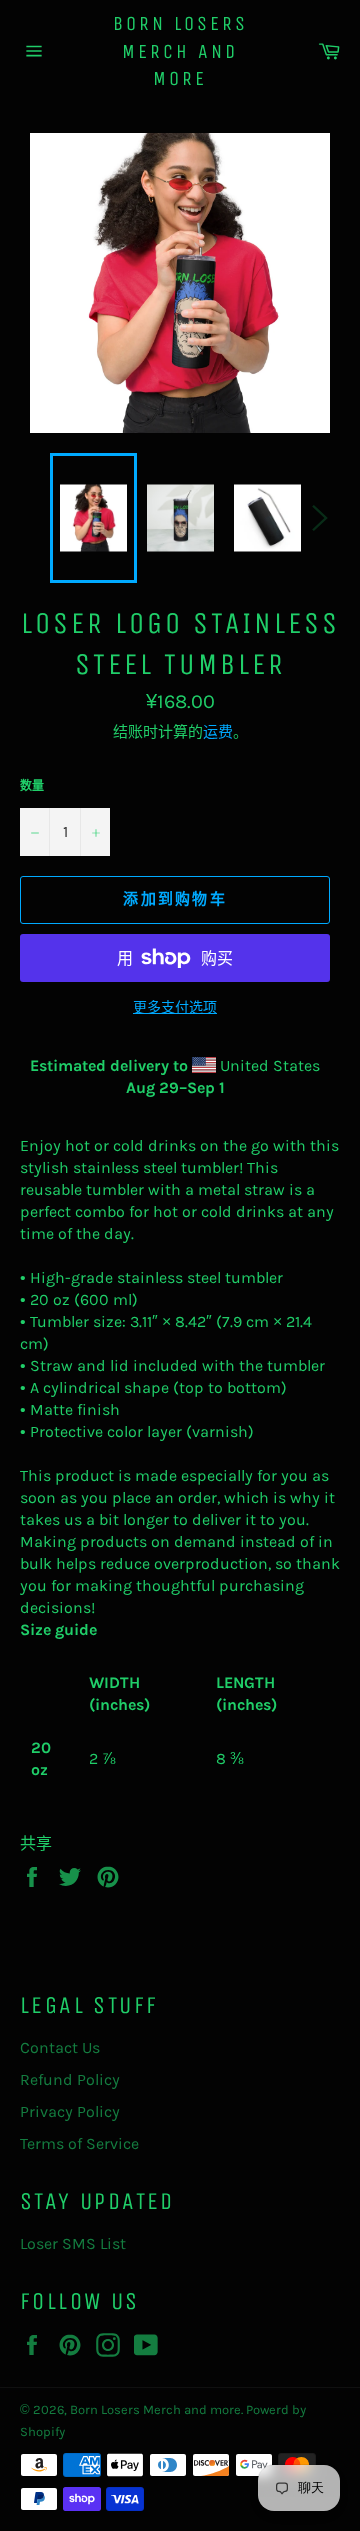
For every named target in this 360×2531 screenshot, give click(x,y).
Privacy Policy (70, 2111)
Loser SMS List (73, 2243)
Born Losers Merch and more (180, 51)
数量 (32, 786)
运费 (218, 732)
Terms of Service (79, 2143)
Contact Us (60, 2047)
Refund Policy (70, 2079)
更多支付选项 (175, 1007)
